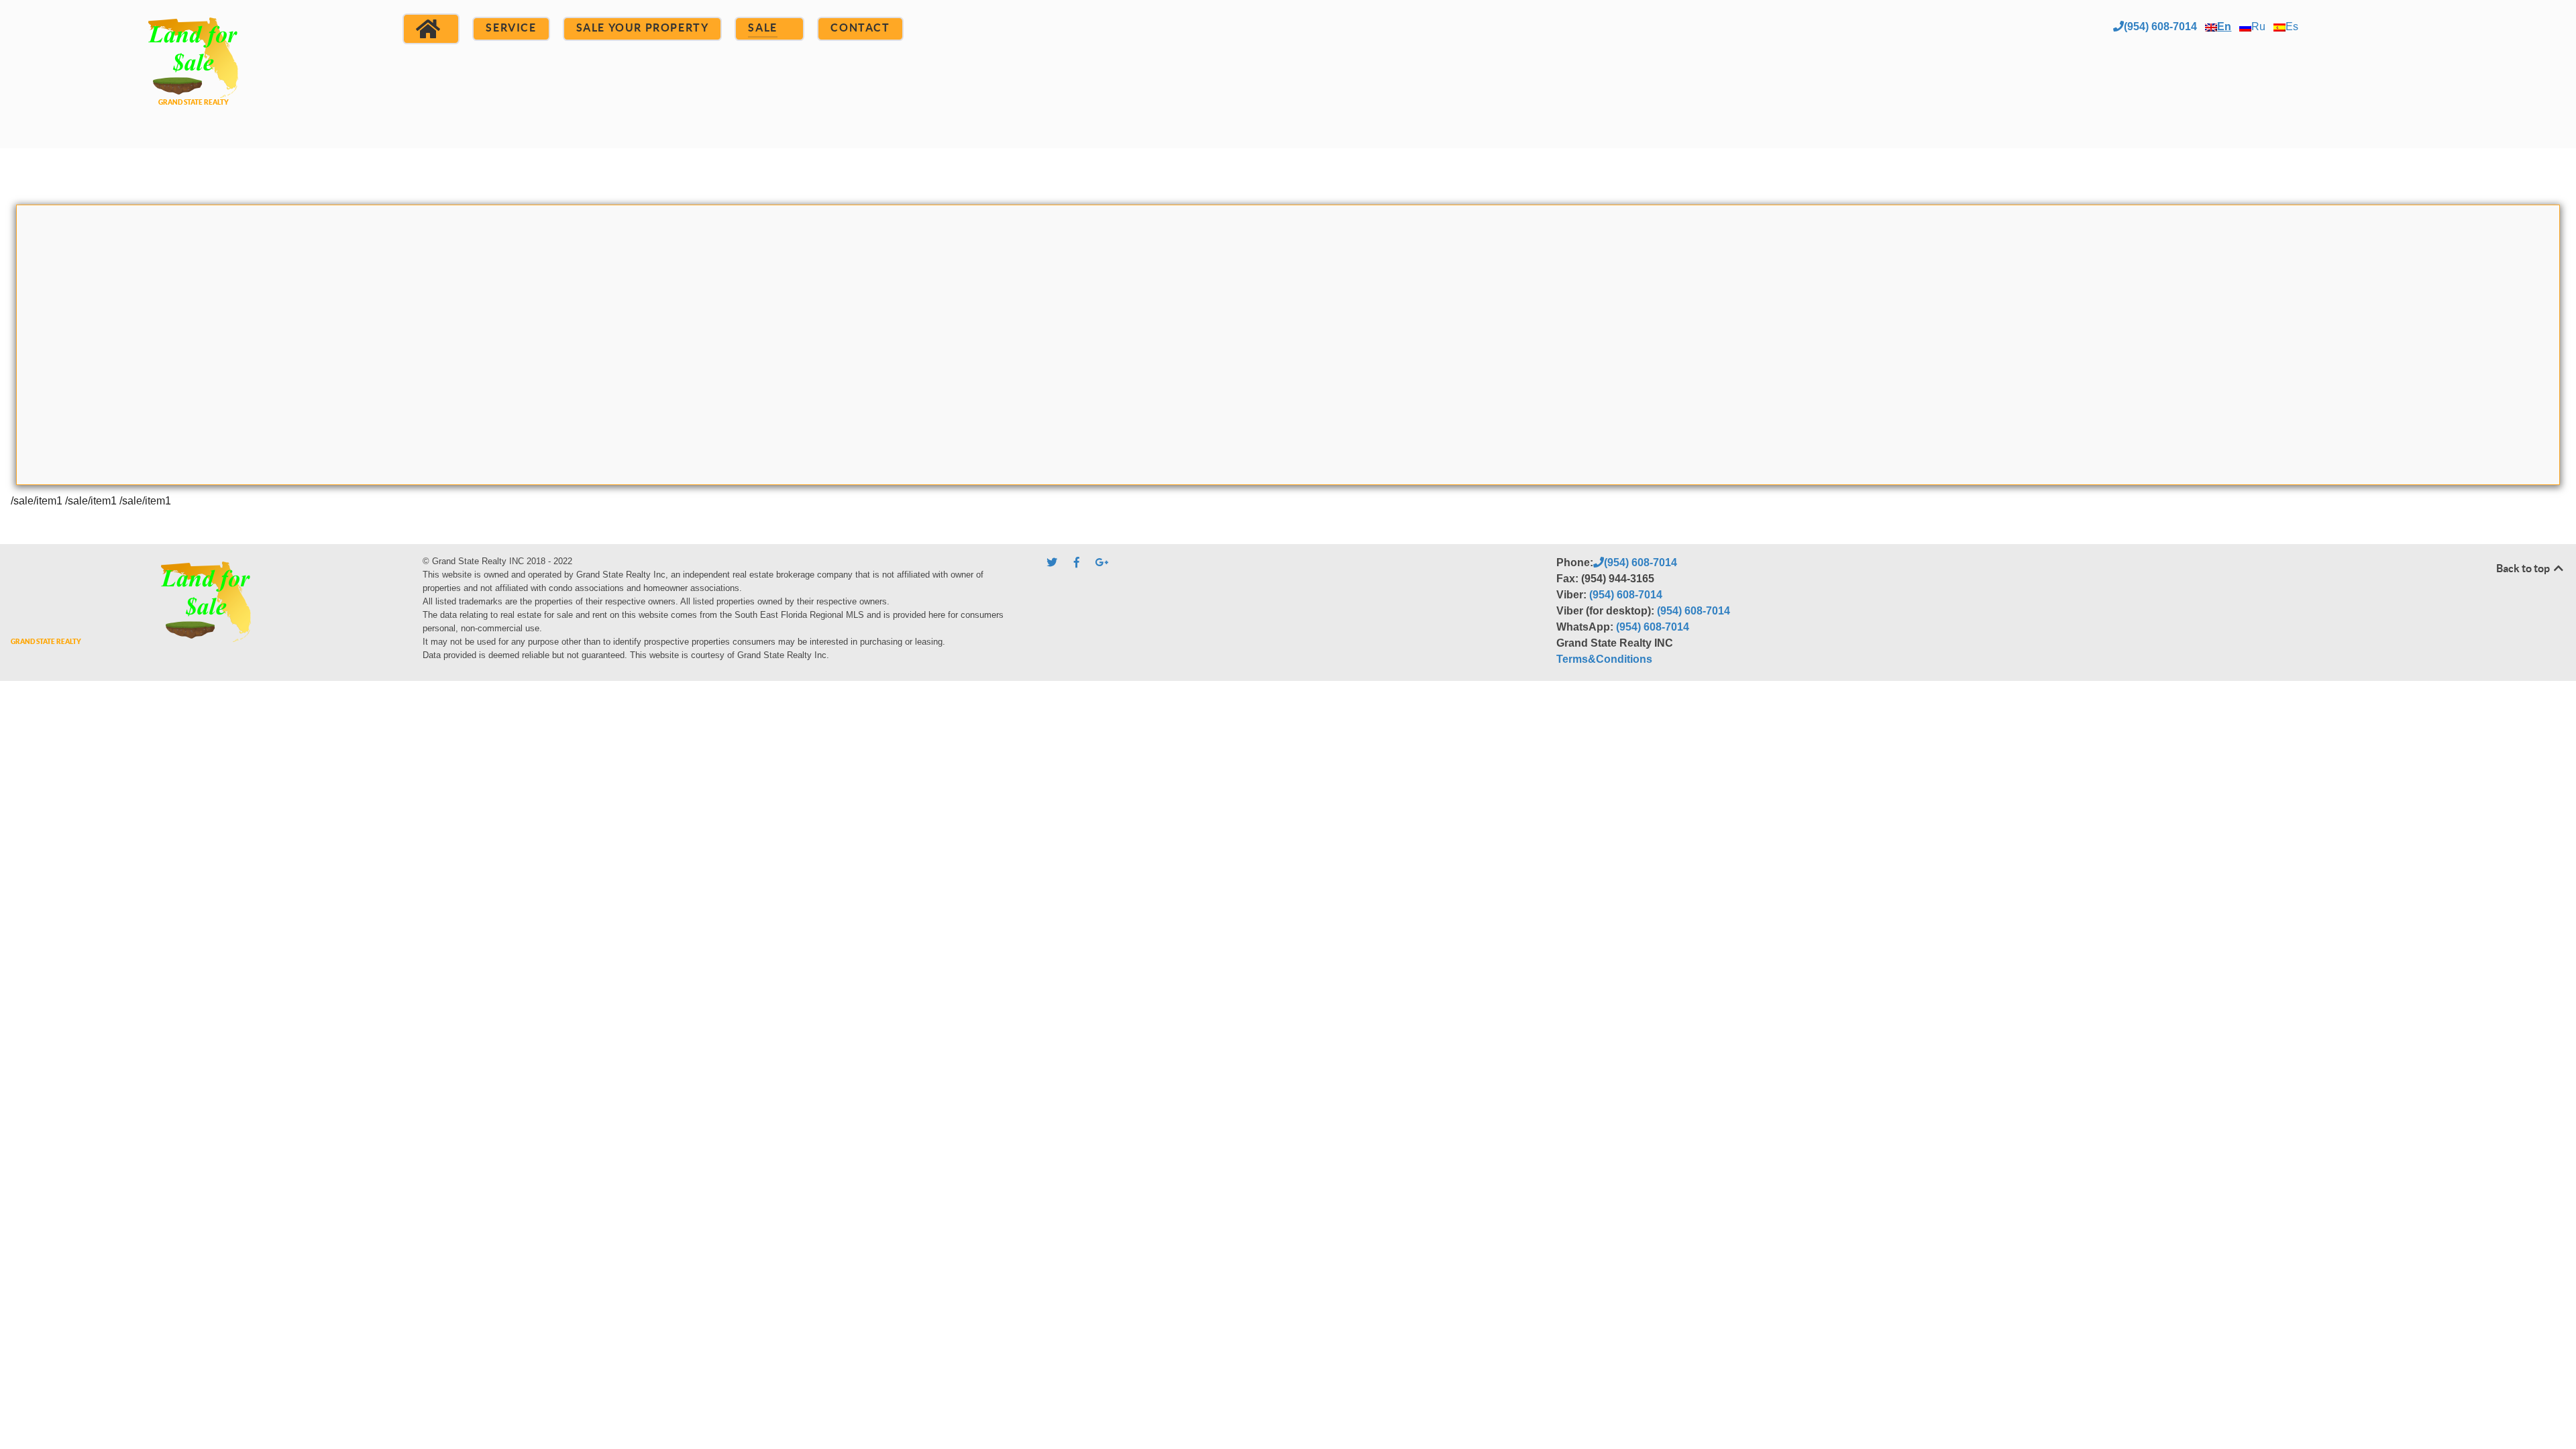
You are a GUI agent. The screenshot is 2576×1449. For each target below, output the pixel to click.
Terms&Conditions (1604, 659)
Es (2292, 26)
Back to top (2524, 568)
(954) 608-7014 (2160, 26)
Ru (2258, 26)
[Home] (431, 29)
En (2224, 26)
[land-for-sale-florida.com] (193, 72)
